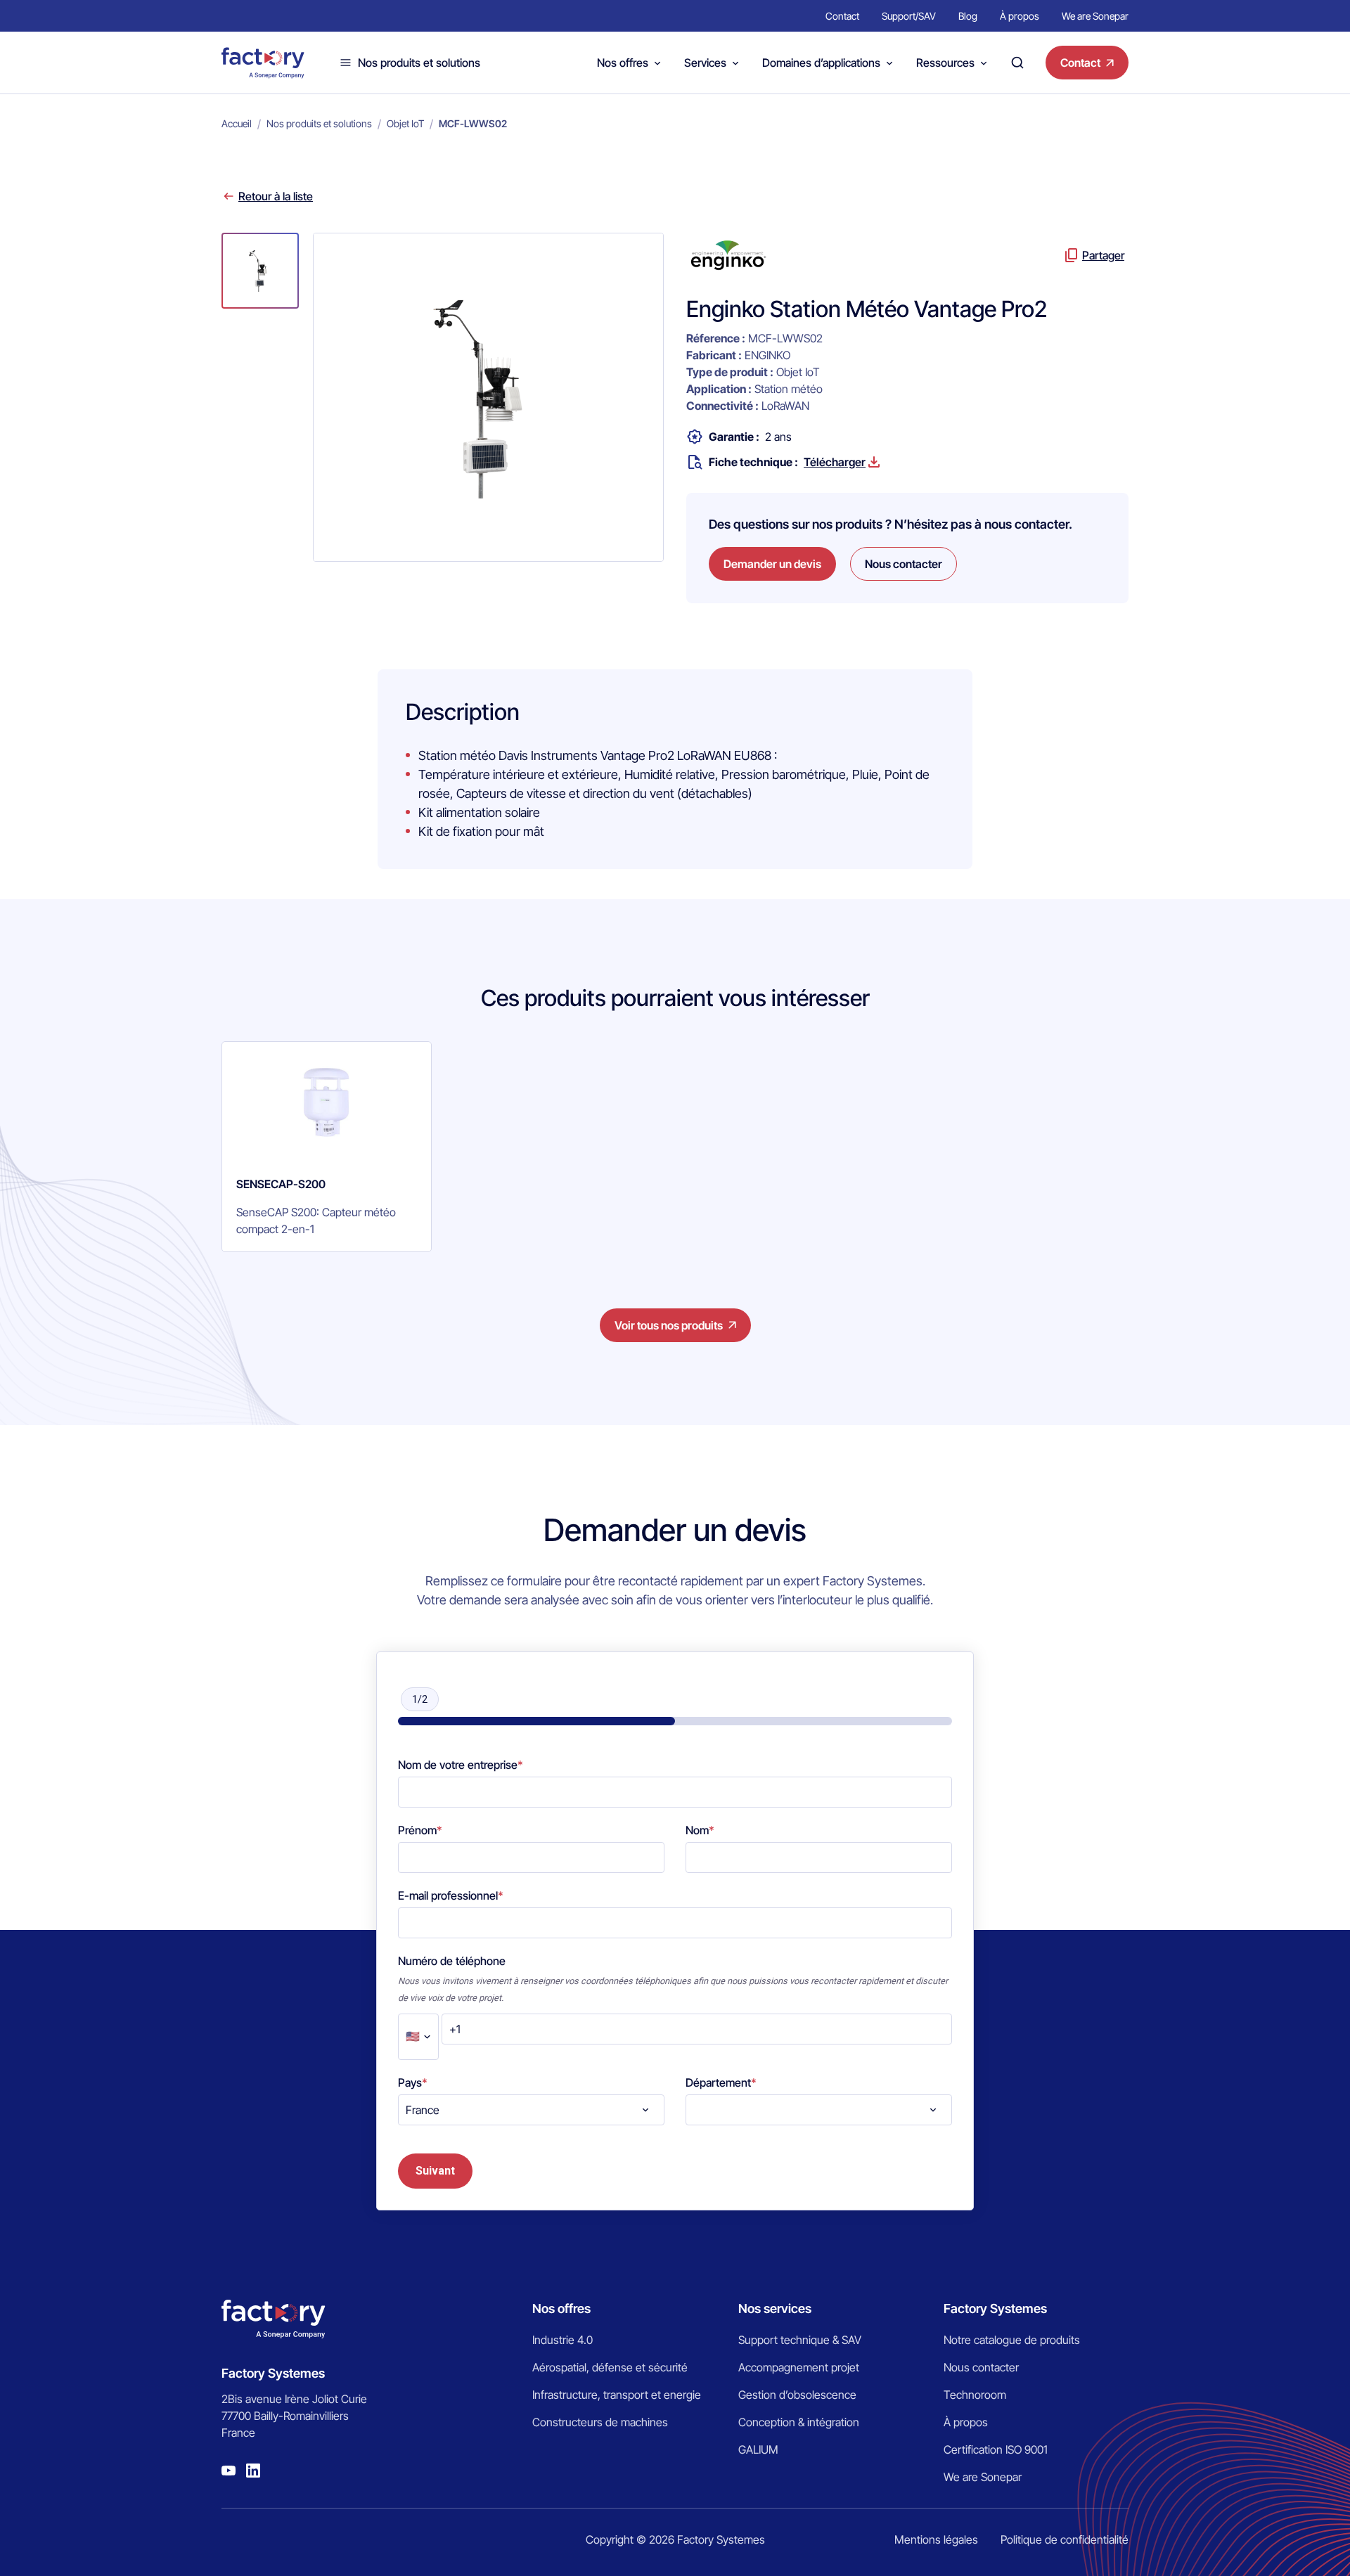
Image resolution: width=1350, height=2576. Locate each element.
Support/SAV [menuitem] (909, 16)
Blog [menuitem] (968, 16)
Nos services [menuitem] (775, 2308)
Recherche (1017, 63)
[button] (260, 271)
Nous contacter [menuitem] (981, 2367)
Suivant (435, 2171)
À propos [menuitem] (1020, 16)
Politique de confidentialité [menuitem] (1065, 2539)
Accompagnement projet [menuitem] (799, 2367)
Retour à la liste (276, 196)
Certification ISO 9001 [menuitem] (996, 2449)
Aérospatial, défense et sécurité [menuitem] (610, 2367)
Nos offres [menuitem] (561, 2308)
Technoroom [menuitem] (975, 2395)
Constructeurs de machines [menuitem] (600, 2422)
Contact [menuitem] (842, 16)
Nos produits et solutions (419, 63)
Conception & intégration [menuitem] (799, 2422)
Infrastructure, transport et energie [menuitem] (617, 2395)
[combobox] (531, 2110)
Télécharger (835, 462)
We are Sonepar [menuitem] (1095, 16)
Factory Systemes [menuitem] (995, 2308)
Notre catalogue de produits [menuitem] (1012, 2340)
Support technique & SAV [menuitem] (800, 2340)
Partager (1103, 255)
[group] (327, 1147)
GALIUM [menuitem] (758, 2449)
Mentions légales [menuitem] (936, 2539)
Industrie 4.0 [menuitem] (562, 2340)
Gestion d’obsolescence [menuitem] (797, 2395)
